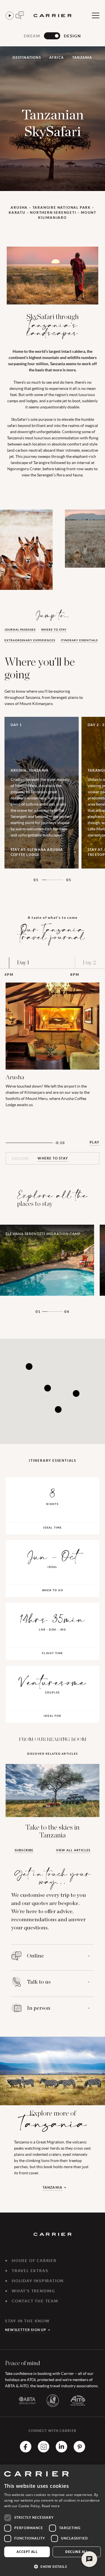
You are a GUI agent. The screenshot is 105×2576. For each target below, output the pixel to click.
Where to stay (54, 630)
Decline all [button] (77, 2552)
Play (95, 1142)
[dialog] (53, 2520)
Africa (57, 57)
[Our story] (10, 16)
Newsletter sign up (26, 2330)
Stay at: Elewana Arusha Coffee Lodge (37, 852)
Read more (51, 2506)
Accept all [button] (27, 2552)
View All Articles (73, 1850)
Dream (32, 36)
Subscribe (24, 1850)
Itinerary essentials (79, 640)
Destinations (27, 57)
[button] (53, 2566)
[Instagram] (44, 2451)
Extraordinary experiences (30, 640)
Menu (95, 15)
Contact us (20, 15)
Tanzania (82, 57)
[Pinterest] (79, 2451)
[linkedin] (61, 2451)
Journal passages (20, 630)
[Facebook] (26, 2451)
